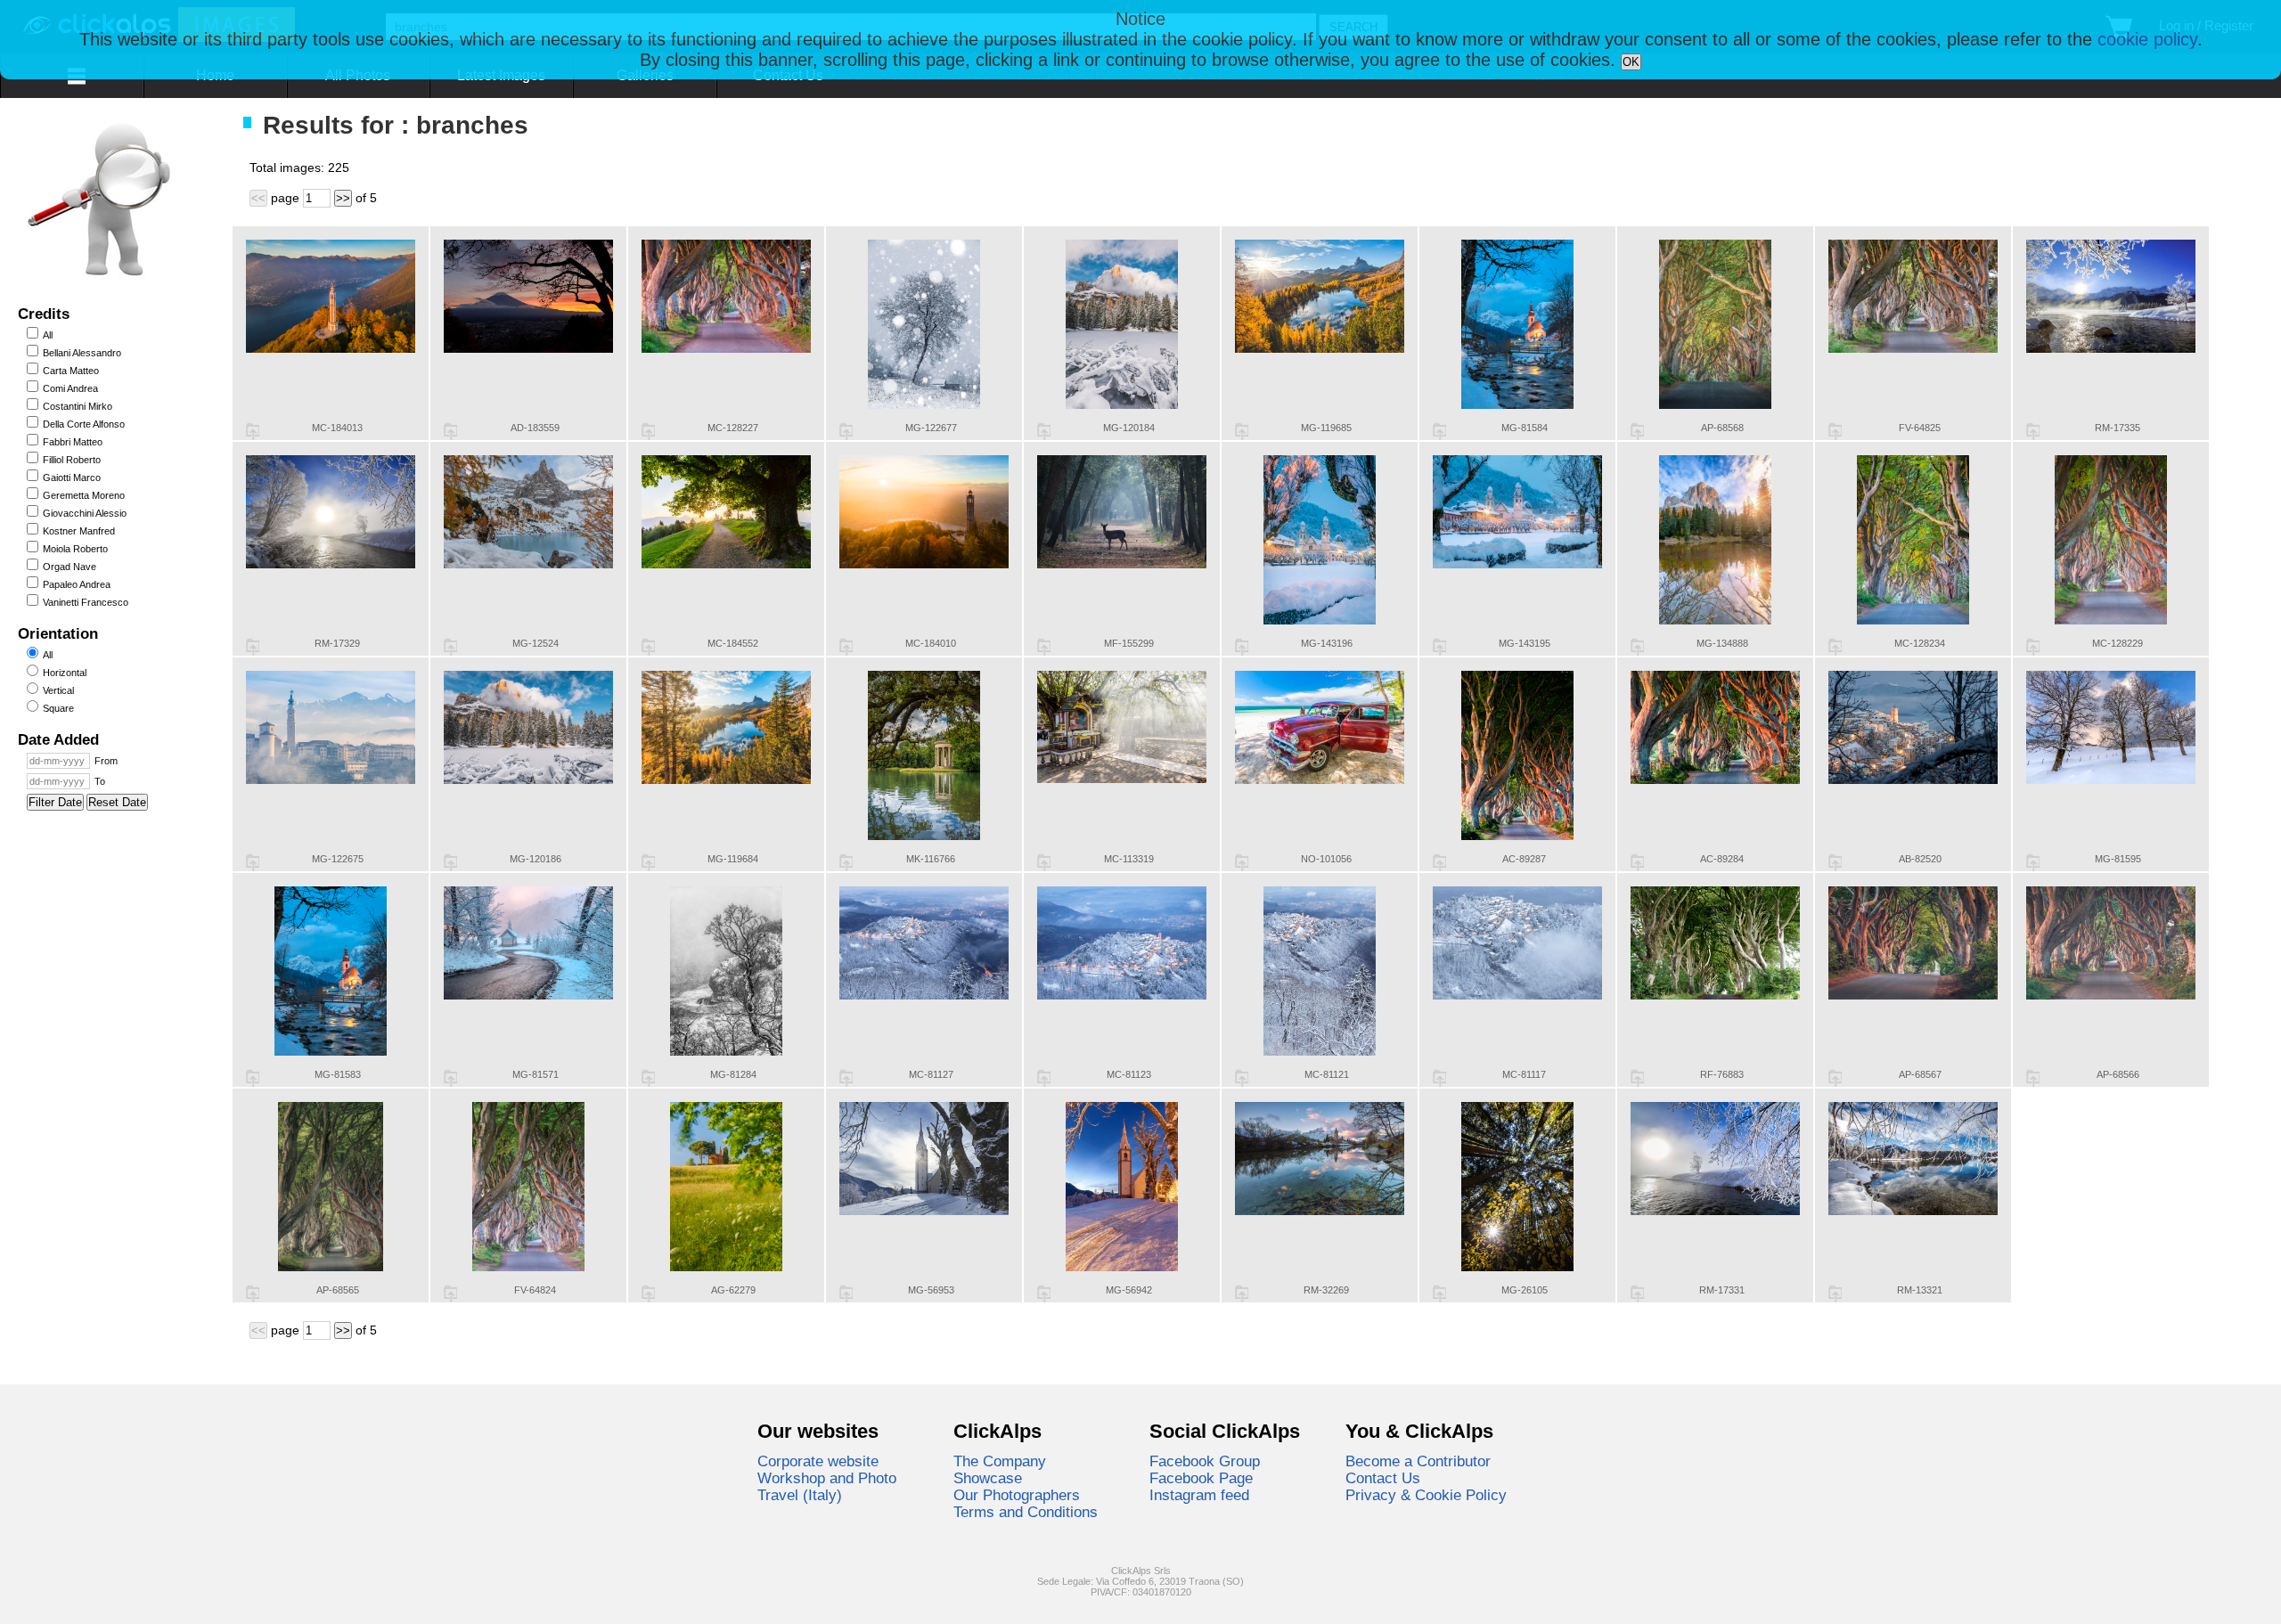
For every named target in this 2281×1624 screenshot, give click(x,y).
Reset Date (117, 802)
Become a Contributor (1418, 1461)
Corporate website (818, 1461)
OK (1631, 62)
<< (258, 198)
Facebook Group (1205, 1461)
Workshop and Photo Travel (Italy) (827, 1486)
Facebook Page (1201, 1478)
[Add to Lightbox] (253, 431)
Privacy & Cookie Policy (1426, 1495)
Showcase (988, 1478)
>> (343, 198)
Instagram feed (1199, 1495)
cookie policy (2147, 39)
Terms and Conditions (1026, 1512)
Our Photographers (1017, 1495)
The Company (1000, 1461)
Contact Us (1383, 1478)
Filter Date (55, 802)
